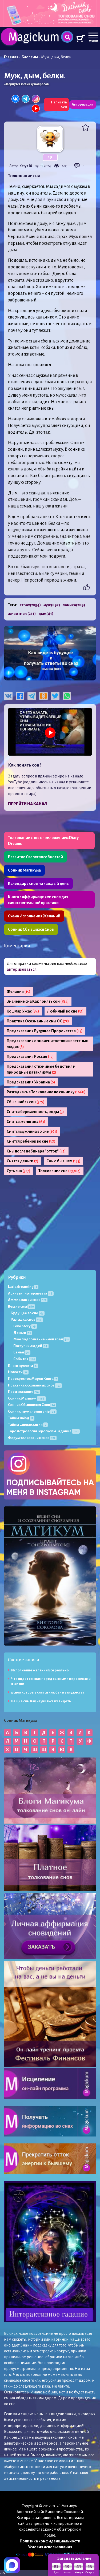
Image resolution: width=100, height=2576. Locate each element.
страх (30, 605)
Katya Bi (26, 166)
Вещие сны (21, 1306)
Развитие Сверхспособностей (35, 857)
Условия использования (50, 2547)
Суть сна (19, 1171)
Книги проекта (22, 1366)
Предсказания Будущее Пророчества (45, 1031)
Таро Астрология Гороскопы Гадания (43, 1431)
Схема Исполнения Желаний (34, 916)
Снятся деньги (23, 1161)
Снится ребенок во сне (31, 1141)
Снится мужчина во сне (32, 1131)
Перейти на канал (27, 804)
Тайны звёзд (21, 1418)
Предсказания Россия (30, 1057)
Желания (19, 991)
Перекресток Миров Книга (32, 1379)
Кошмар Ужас (23, 1011)
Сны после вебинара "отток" (36, 1151)
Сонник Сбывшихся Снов (31, 929)
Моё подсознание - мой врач (41, 1339)
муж (52, 605)
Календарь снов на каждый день (38, 884)
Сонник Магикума (24, 870)
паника (74, 605)
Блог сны (30, 57)
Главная (11, 57)
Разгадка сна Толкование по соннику (46, 1092)
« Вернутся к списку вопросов (26, 84)
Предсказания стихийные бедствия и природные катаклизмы (41, 1069)
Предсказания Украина (31, 1082)
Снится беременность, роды (35, 1112)
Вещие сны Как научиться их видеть (41, 1701)
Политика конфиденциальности (50, 2541)
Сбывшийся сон (26, 1102)
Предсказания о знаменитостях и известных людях (47, 1044)
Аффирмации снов (27, 1300)
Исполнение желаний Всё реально (40, 1670)
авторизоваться (22, 969)
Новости (18, 1372)
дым (46, 614)
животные (22, 614)
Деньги (22, 1333)
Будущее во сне (27, 1313)
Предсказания (23, 1392)
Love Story (25, 1326)
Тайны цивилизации (27, 1424)
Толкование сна (60, 1171)
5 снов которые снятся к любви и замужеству (48, 1692)
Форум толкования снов (32, 1438)
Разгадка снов (26, 1319)
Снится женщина (26, 1122)
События (24, 1359)
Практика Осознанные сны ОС (38, 1021)
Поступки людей (30, 1346)
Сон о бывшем (63, 1161)
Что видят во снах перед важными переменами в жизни (51, 1681)
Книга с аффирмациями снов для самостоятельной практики (38, 900)
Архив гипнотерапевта (30, 1293)
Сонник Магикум (26, 1398)
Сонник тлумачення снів (32, 1411)
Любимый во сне (65, 1011)
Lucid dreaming (23, 1287)
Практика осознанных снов (34, 1385)
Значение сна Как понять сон (38, 1001)
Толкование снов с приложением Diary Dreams (43, 841)
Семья (21, 1352)
